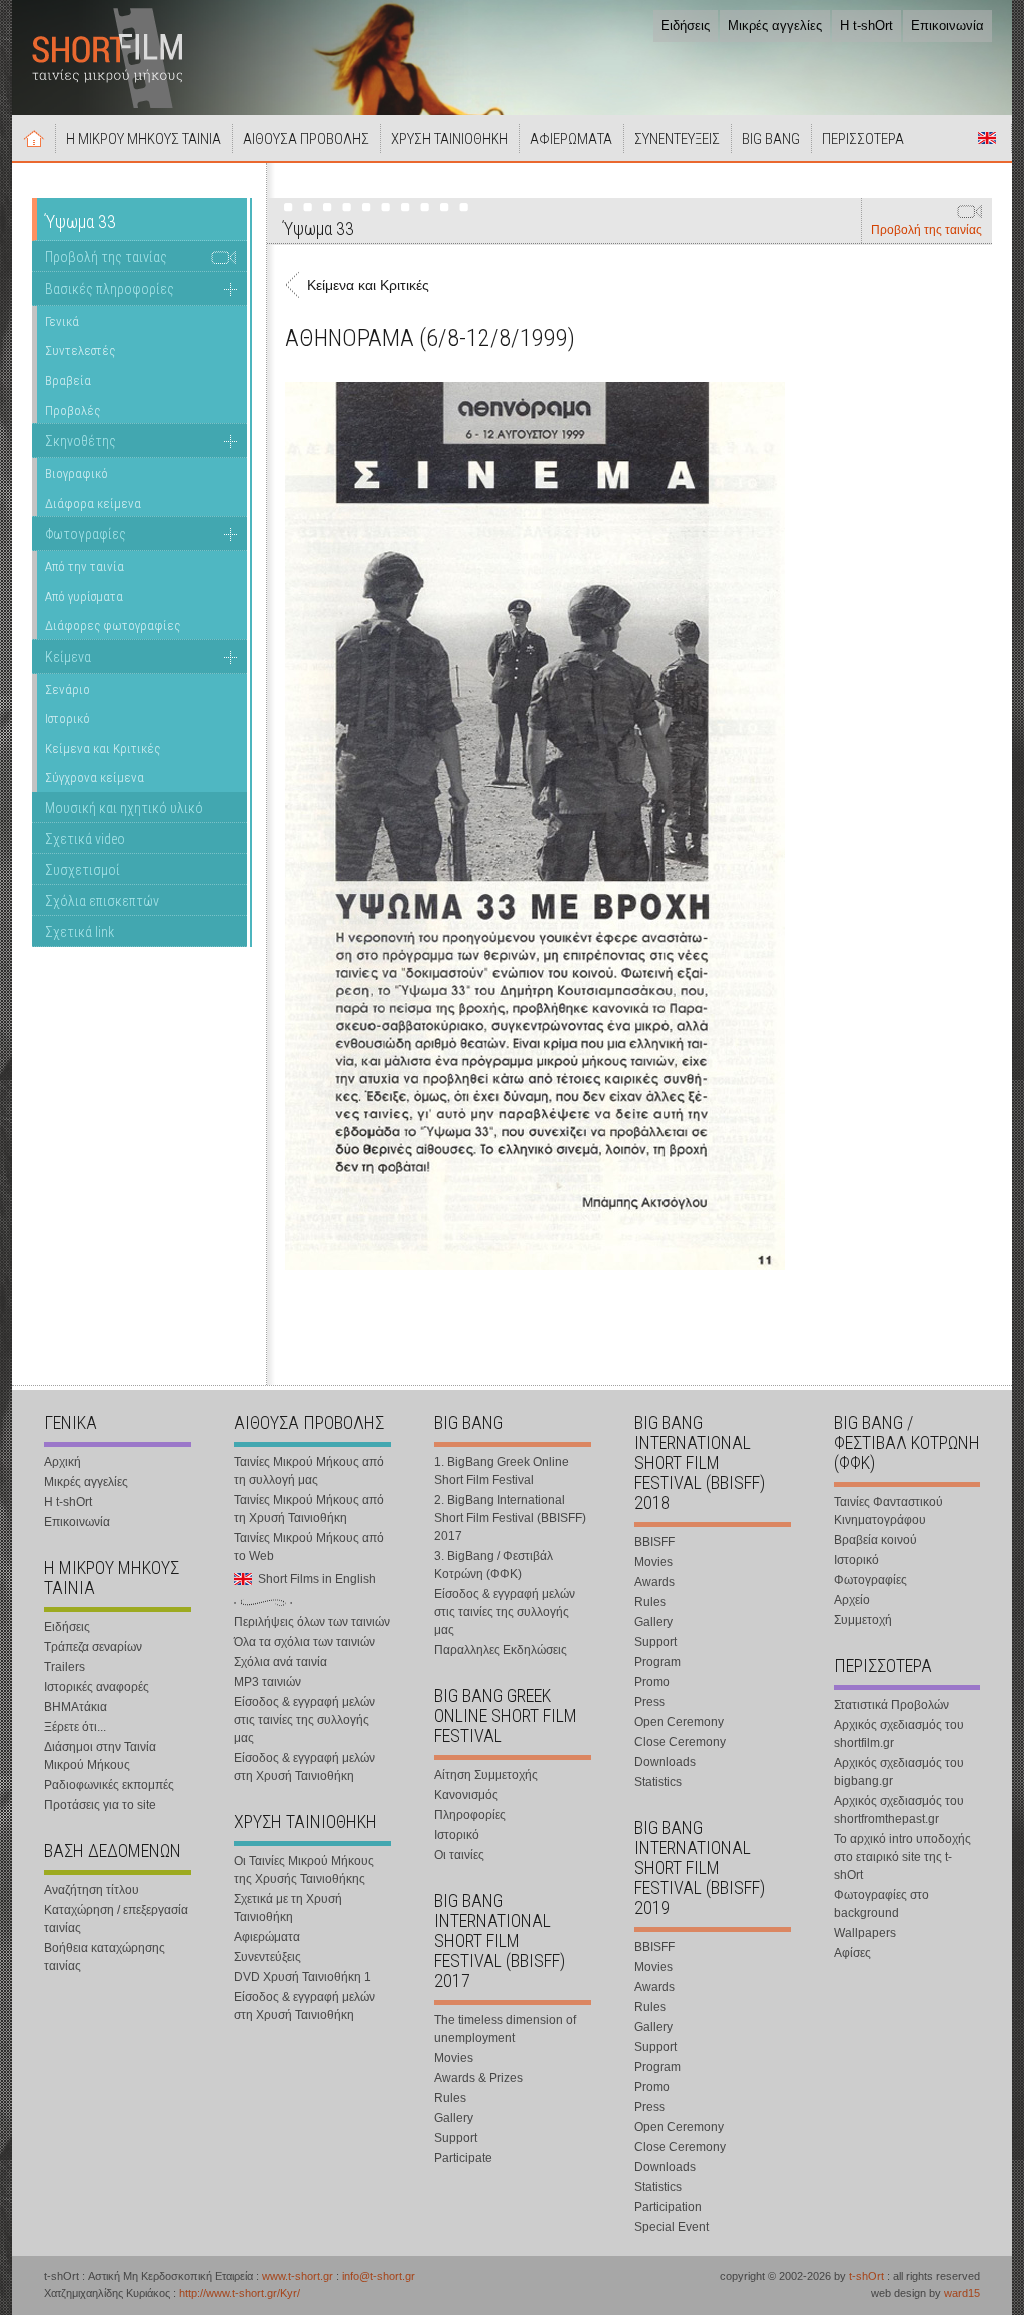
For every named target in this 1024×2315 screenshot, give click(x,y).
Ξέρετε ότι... (75, 1727)
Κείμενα (68, 657)
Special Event (671, 2227)
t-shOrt (866, 2276)
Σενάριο (67, 689)
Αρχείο (852, 1600)
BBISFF (654, 1542)
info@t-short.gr (378, 2276)
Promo (652, 1682)
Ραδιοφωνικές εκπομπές (109, 1785)
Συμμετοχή (863, 1620)
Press (649, 1702)
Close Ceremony (680, 1742)
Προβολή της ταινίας (926, 230)
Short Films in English (987, 138)
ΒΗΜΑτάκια (75, 1707)
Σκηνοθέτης (80, 441)
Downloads (665, 1762)
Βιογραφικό (76, 473)
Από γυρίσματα (84, 596)
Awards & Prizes (478, 2078)
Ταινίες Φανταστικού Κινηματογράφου (888, 1511)
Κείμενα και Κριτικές (102, 748)
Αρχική (34, 138)
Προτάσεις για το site (100, 1805)
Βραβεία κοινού (875, 1540)
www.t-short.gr (297, 2276)
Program (657, 1662)
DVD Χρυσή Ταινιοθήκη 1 (302, 1977)
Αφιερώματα (267, 1937)
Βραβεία (68, 380)
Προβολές (72, 410)
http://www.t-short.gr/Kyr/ (239, 2293)
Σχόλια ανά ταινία (280, 1662)
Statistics (658, 1782)
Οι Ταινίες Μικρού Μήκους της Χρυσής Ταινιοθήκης (304, 1870)
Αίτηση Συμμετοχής (486, 1775)
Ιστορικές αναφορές (96, 1687)
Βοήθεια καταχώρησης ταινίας (104, 1957)
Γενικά (62, 321)
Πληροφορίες (470, 1815)
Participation (668, 2207)
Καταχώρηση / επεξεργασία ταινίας (116, 1919)
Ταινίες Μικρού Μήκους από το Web (309, 1547)
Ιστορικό (67, 718)
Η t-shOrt (866, 25)
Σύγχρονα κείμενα (94, 777)
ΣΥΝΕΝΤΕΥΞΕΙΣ (677, 139)
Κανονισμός (466, 1795)
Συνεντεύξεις (267, 1957)
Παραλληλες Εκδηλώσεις (500, 1650)
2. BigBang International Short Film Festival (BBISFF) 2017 (510, 1518)
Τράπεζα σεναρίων (93, 1647)
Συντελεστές (80, 350)
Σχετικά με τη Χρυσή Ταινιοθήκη (288, 1908)
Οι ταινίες (459, 1855)
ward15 (962, 2293)
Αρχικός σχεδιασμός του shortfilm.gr (899, 1734)
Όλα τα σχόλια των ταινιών (304, 1642)
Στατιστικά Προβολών (891, 1705)
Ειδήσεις (685, 25)
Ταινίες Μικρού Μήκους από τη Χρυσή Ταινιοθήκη (309, 1509)
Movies (453, 2058)
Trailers (64, 1667)
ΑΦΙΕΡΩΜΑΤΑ (571, 139)
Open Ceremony (679, 1722)
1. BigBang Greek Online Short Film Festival (501, 1471)
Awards (654, 1582)
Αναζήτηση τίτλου (91, 1890)
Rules (450, 2098)
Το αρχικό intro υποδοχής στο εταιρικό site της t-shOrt (902, 1857)
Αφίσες (852, 1953)
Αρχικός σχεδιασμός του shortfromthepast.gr (899, 1810)
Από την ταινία (84, 566)
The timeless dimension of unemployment (505, 2029)
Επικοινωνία (947, 25)
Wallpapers (865, 1933)
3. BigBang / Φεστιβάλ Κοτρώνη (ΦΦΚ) (493, 1565)
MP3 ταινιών (267, 1682)
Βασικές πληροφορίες (109, 289)
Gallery (453, 2118)
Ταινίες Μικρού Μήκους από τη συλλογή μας (309, 1471)
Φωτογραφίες (85, 534)
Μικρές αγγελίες (775, 25)
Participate (463, 2158)
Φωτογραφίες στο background (881, 1904)
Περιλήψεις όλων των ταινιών (312, 1622)
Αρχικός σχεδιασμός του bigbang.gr (899, 1772)
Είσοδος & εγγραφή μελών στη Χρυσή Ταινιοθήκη (304, 1767)
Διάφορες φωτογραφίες (112, 625)
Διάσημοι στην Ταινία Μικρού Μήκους (100, 1756)
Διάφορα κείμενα (93, 503)
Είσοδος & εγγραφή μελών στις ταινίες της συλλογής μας (304, 1720)
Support (455, 2138)
